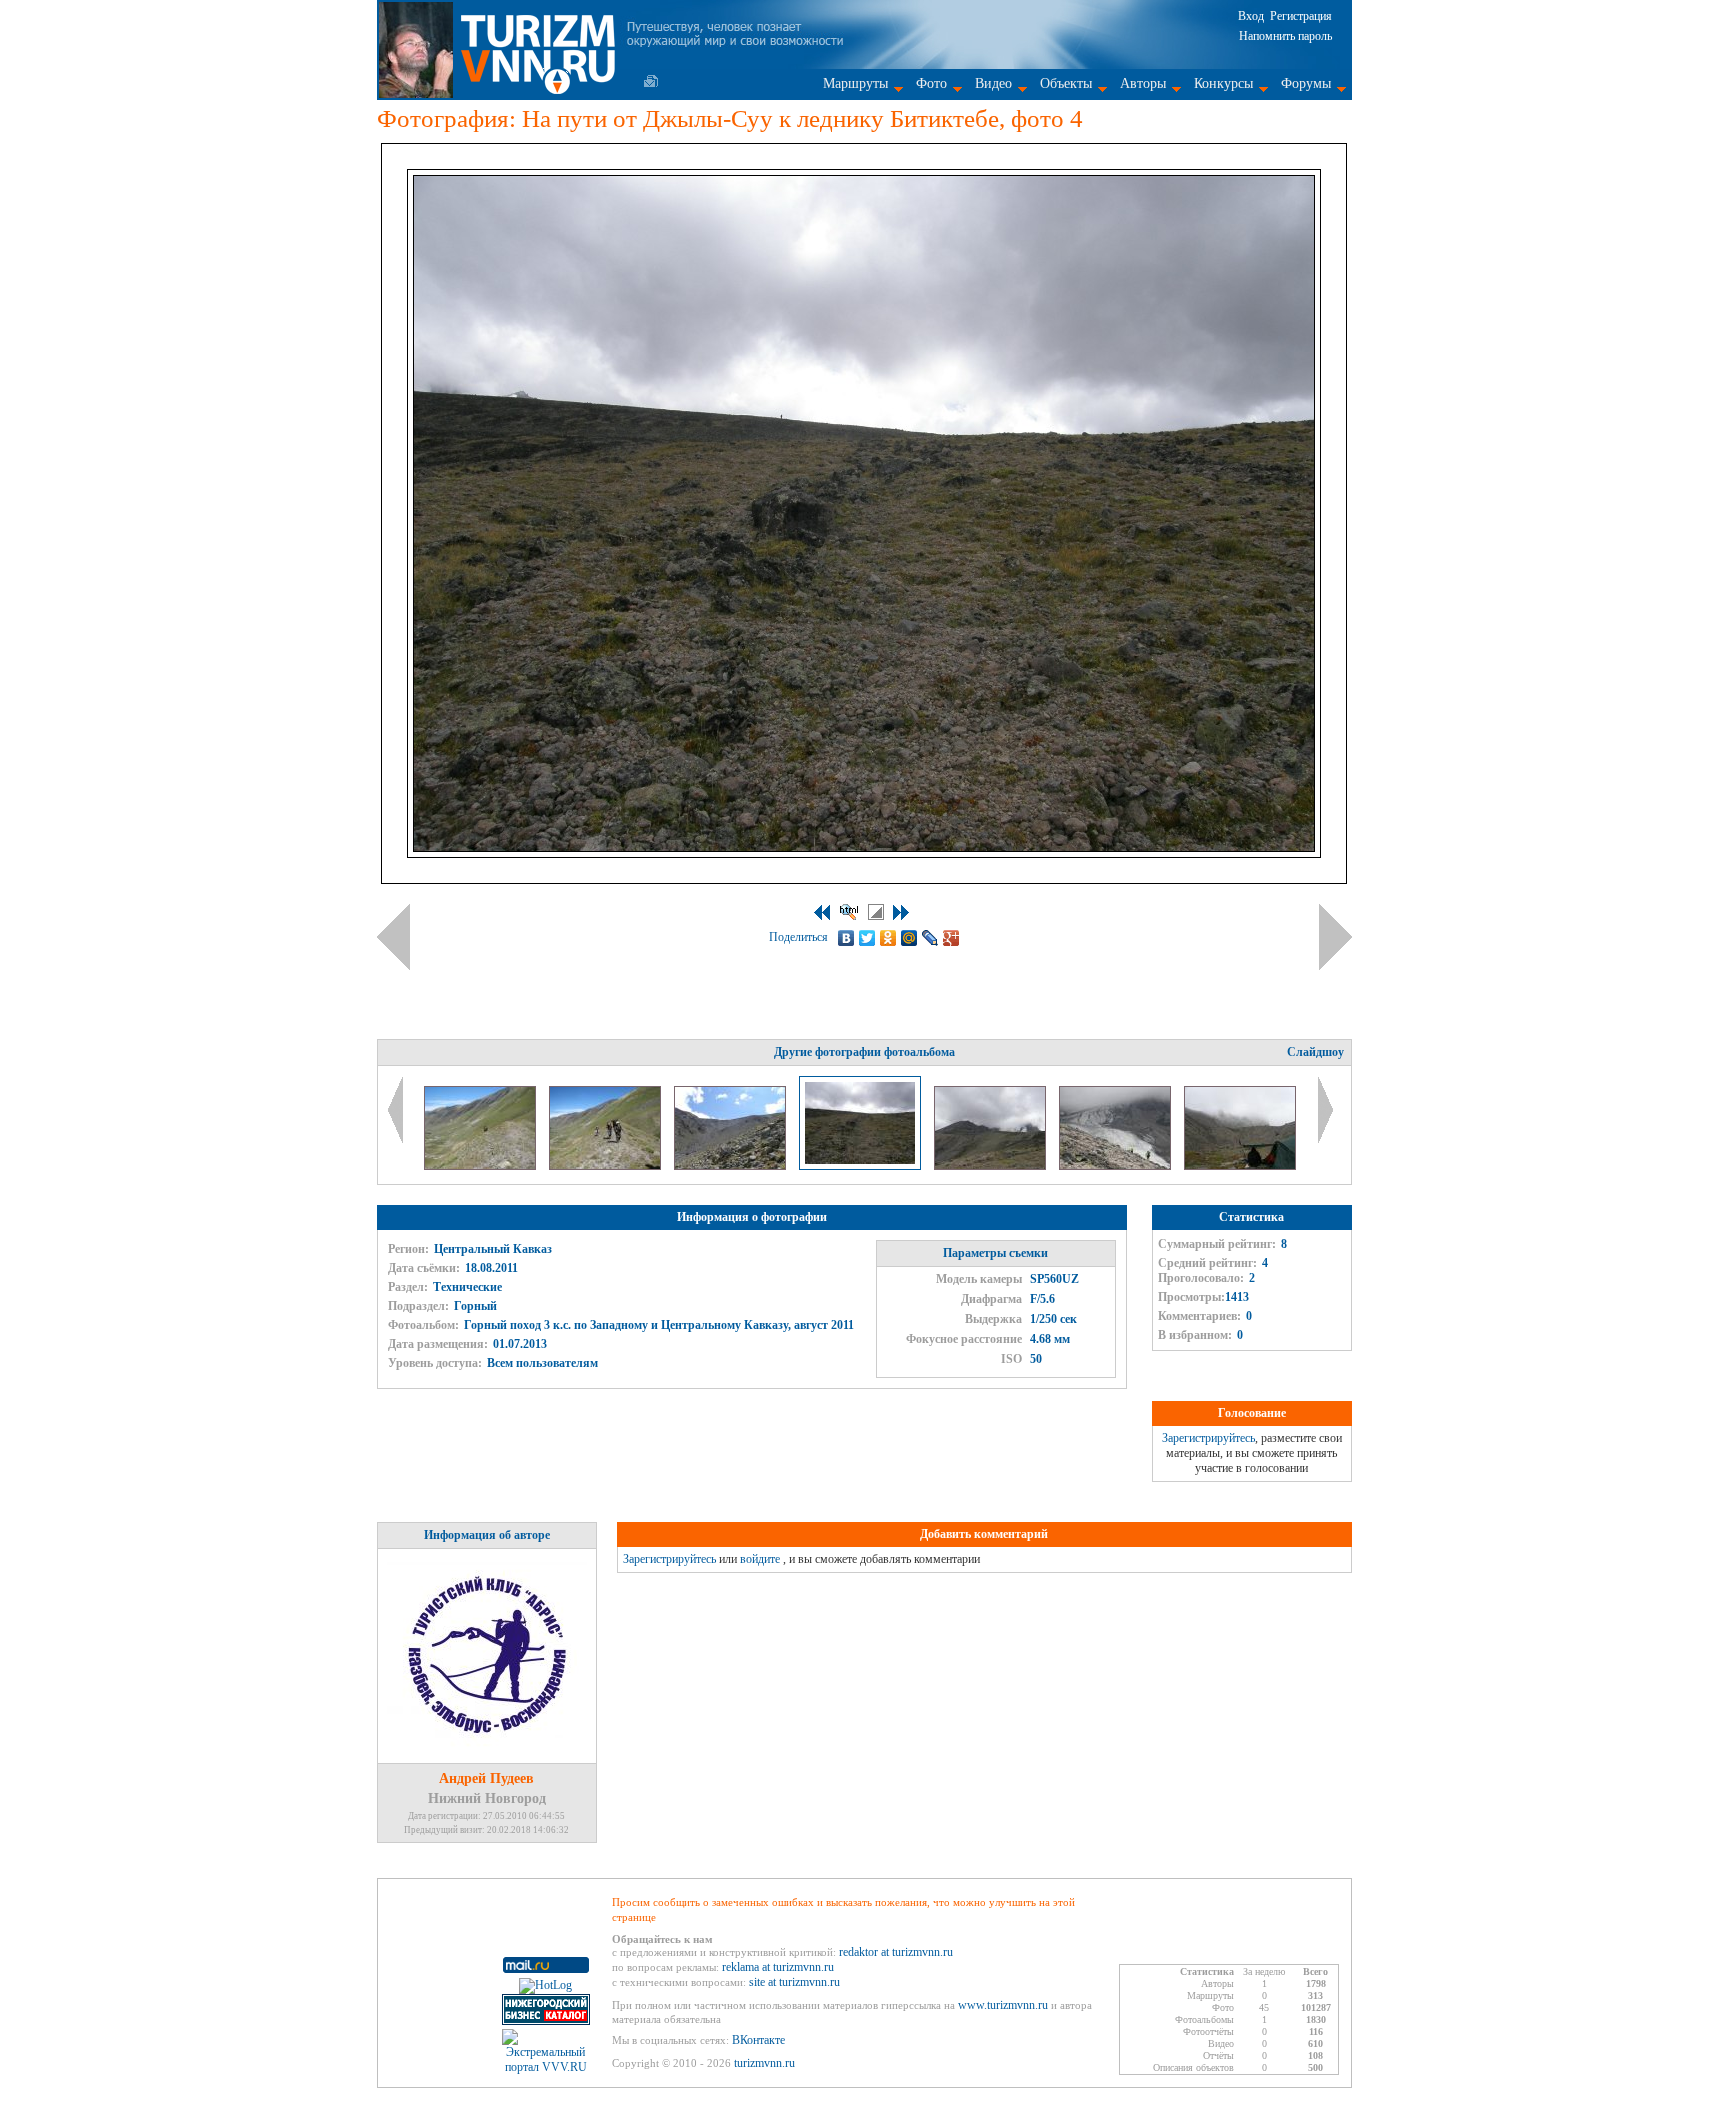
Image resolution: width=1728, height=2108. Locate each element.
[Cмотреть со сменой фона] (876, 912)
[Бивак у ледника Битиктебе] (1240, 1166)
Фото (931, 83)
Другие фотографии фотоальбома (864, 1052)
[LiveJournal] (930, 938)
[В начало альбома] (822, 912)
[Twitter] (867, 938)
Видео (993, 83)
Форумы (1306, 83)
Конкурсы (1223, 83)
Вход (1251, 16)
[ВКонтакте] (846, 938)
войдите (760, 1559)
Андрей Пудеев (486, 1778)
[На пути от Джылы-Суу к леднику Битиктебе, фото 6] (1116, 1166)
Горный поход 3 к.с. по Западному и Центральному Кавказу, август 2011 (659, 1325)
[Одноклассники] (888, 938)
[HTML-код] (849, 912)
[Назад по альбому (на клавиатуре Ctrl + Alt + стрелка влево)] (393, 937)
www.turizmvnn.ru (1003, 2005)
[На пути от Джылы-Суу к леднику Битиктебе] (481, 1166)
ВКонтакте (758, 2040)
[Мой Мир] (909, 938)
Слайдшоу (1315, 1052)
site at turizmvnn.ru (794, 1982)
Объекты (1066, 83)
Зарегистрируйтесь (1208, 1438)
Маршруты (855, 83)
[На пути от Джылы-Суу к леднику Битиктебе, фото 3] (731, 1166)
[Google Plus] (951, 938)
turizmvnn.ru (764, 2063)
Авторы (1143, 83)
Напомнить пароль (1285, 36)
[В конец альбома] (901, 912)
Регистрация (1301, 16)
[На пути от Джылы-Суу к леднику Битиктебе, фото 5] (991, 1166)
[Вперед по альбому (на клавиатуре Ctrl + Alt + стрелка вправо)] (1335, 937)
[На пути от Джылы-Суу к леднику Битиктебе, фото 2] (606, 1166)
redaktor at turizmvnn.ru (896, 1952)
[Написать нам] (651, 81)
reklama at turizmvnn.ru (778, 1967)
